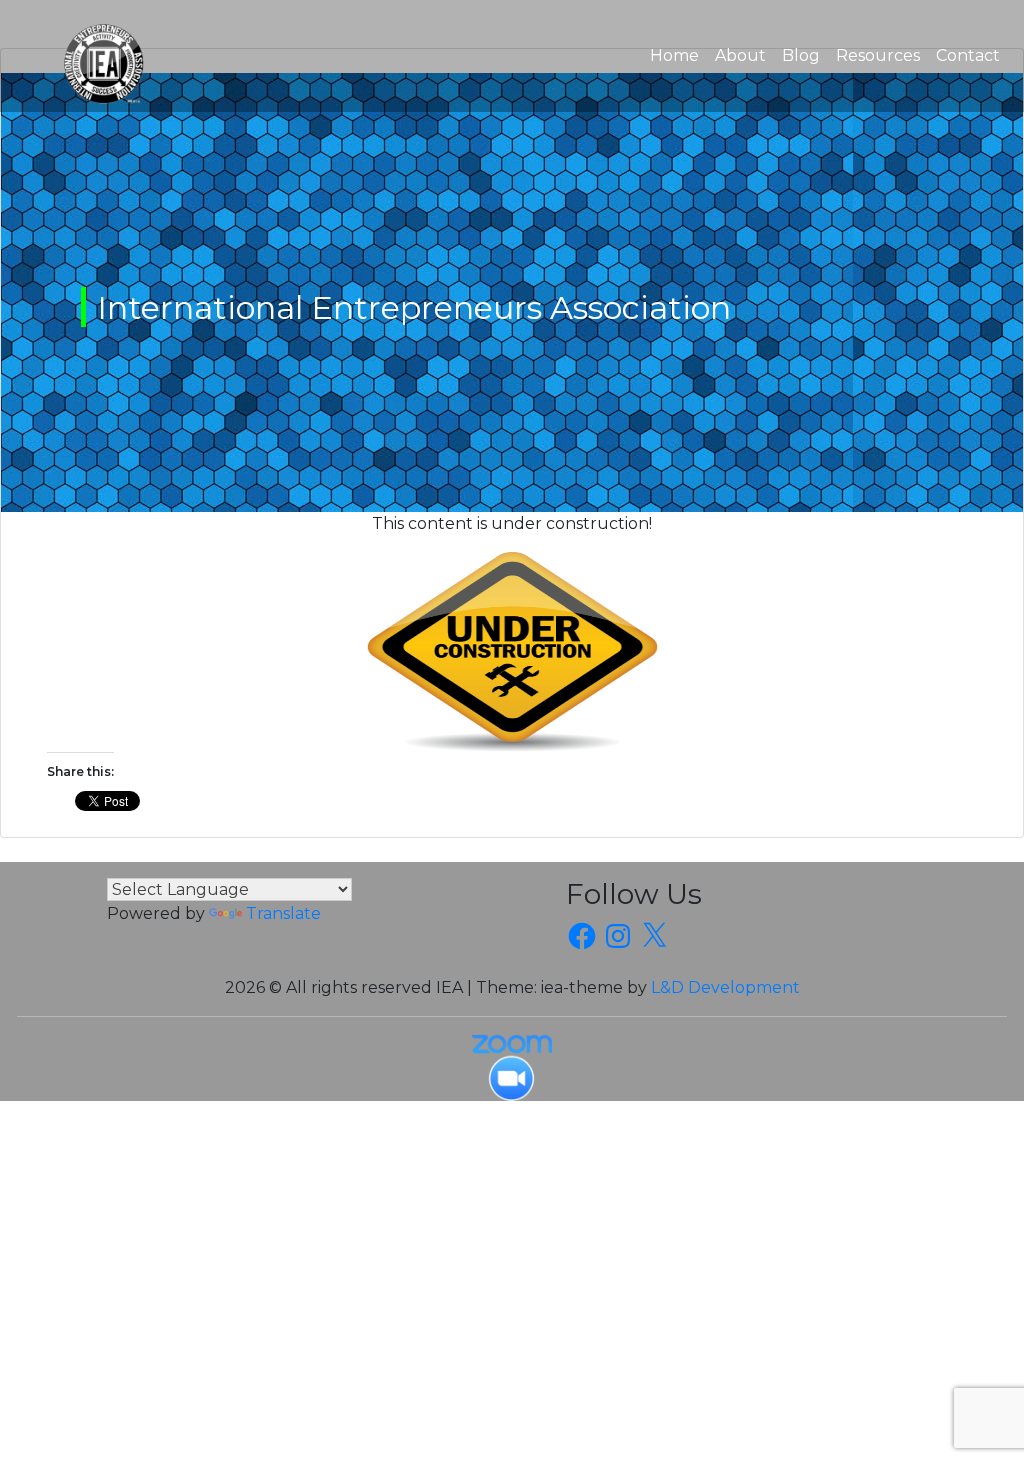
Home (678, 55)
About (740, 55)
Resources (878, 55)
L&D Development (725, 987)
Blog (801, 55)
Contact (968, 55)
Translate (283, 913)
